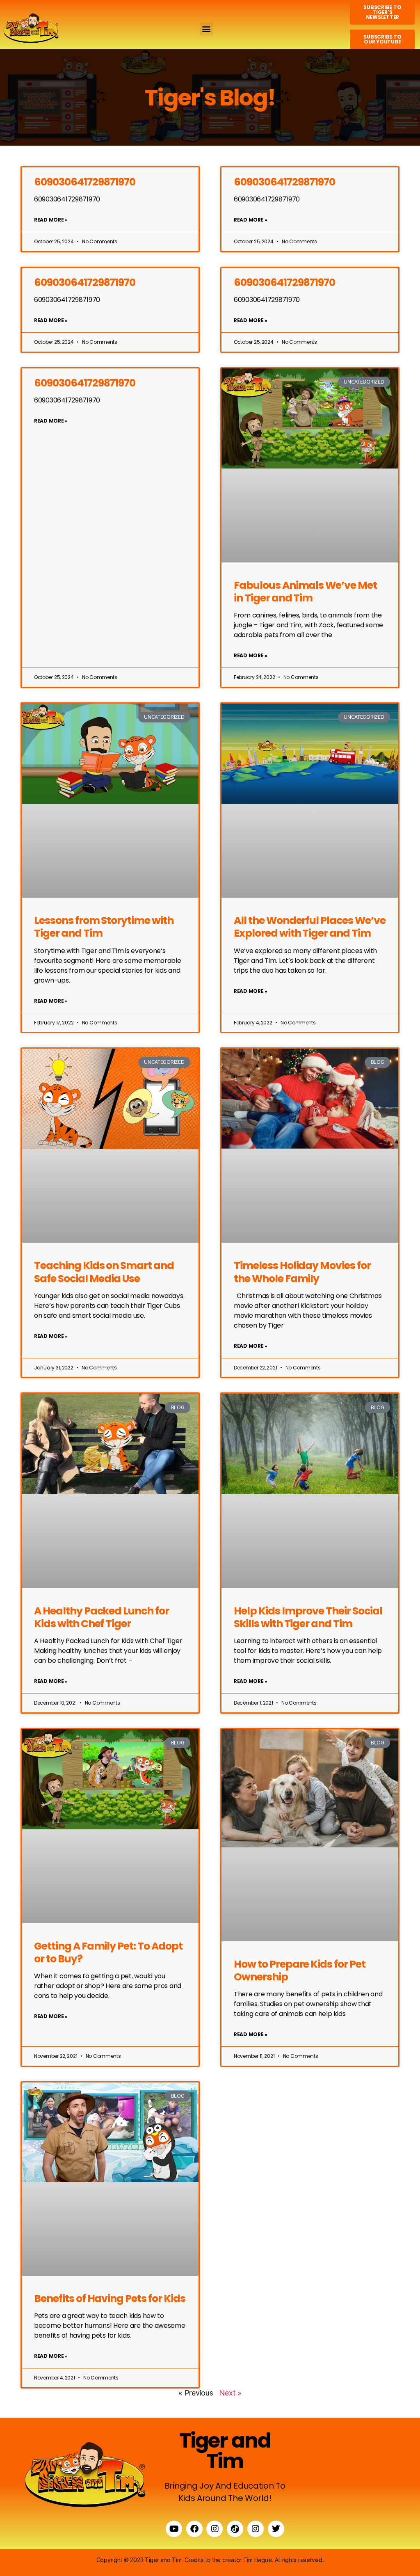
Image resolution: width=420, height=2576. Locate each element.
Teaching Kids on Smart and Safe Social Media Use (104, 1272)
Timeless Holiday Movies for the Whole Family (302, 1272)
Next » (230, 2393)
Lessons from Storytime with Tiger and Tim (104, 927)
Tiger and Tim (225, 2451)
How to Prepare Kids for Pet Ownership (300, 1970)
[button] (207, 29)
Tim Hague (258, 2560)
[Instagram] (215, 2529)
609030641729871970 (85, 182)
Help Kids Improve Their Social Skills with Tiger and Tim (308, 1617)
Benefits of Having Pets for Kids (110, 2298)
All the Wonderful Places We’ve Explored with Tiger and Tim (310, 927)
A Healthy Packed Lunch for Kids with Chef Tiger (102, 1617)
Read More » (51, 220)
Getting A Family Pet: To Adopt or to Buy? (108, 1952)
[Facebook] (194, 2529)
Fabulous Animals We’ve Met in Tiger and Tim (305, 592)
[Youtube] (174, 2529)
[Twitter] (276, 2529)
